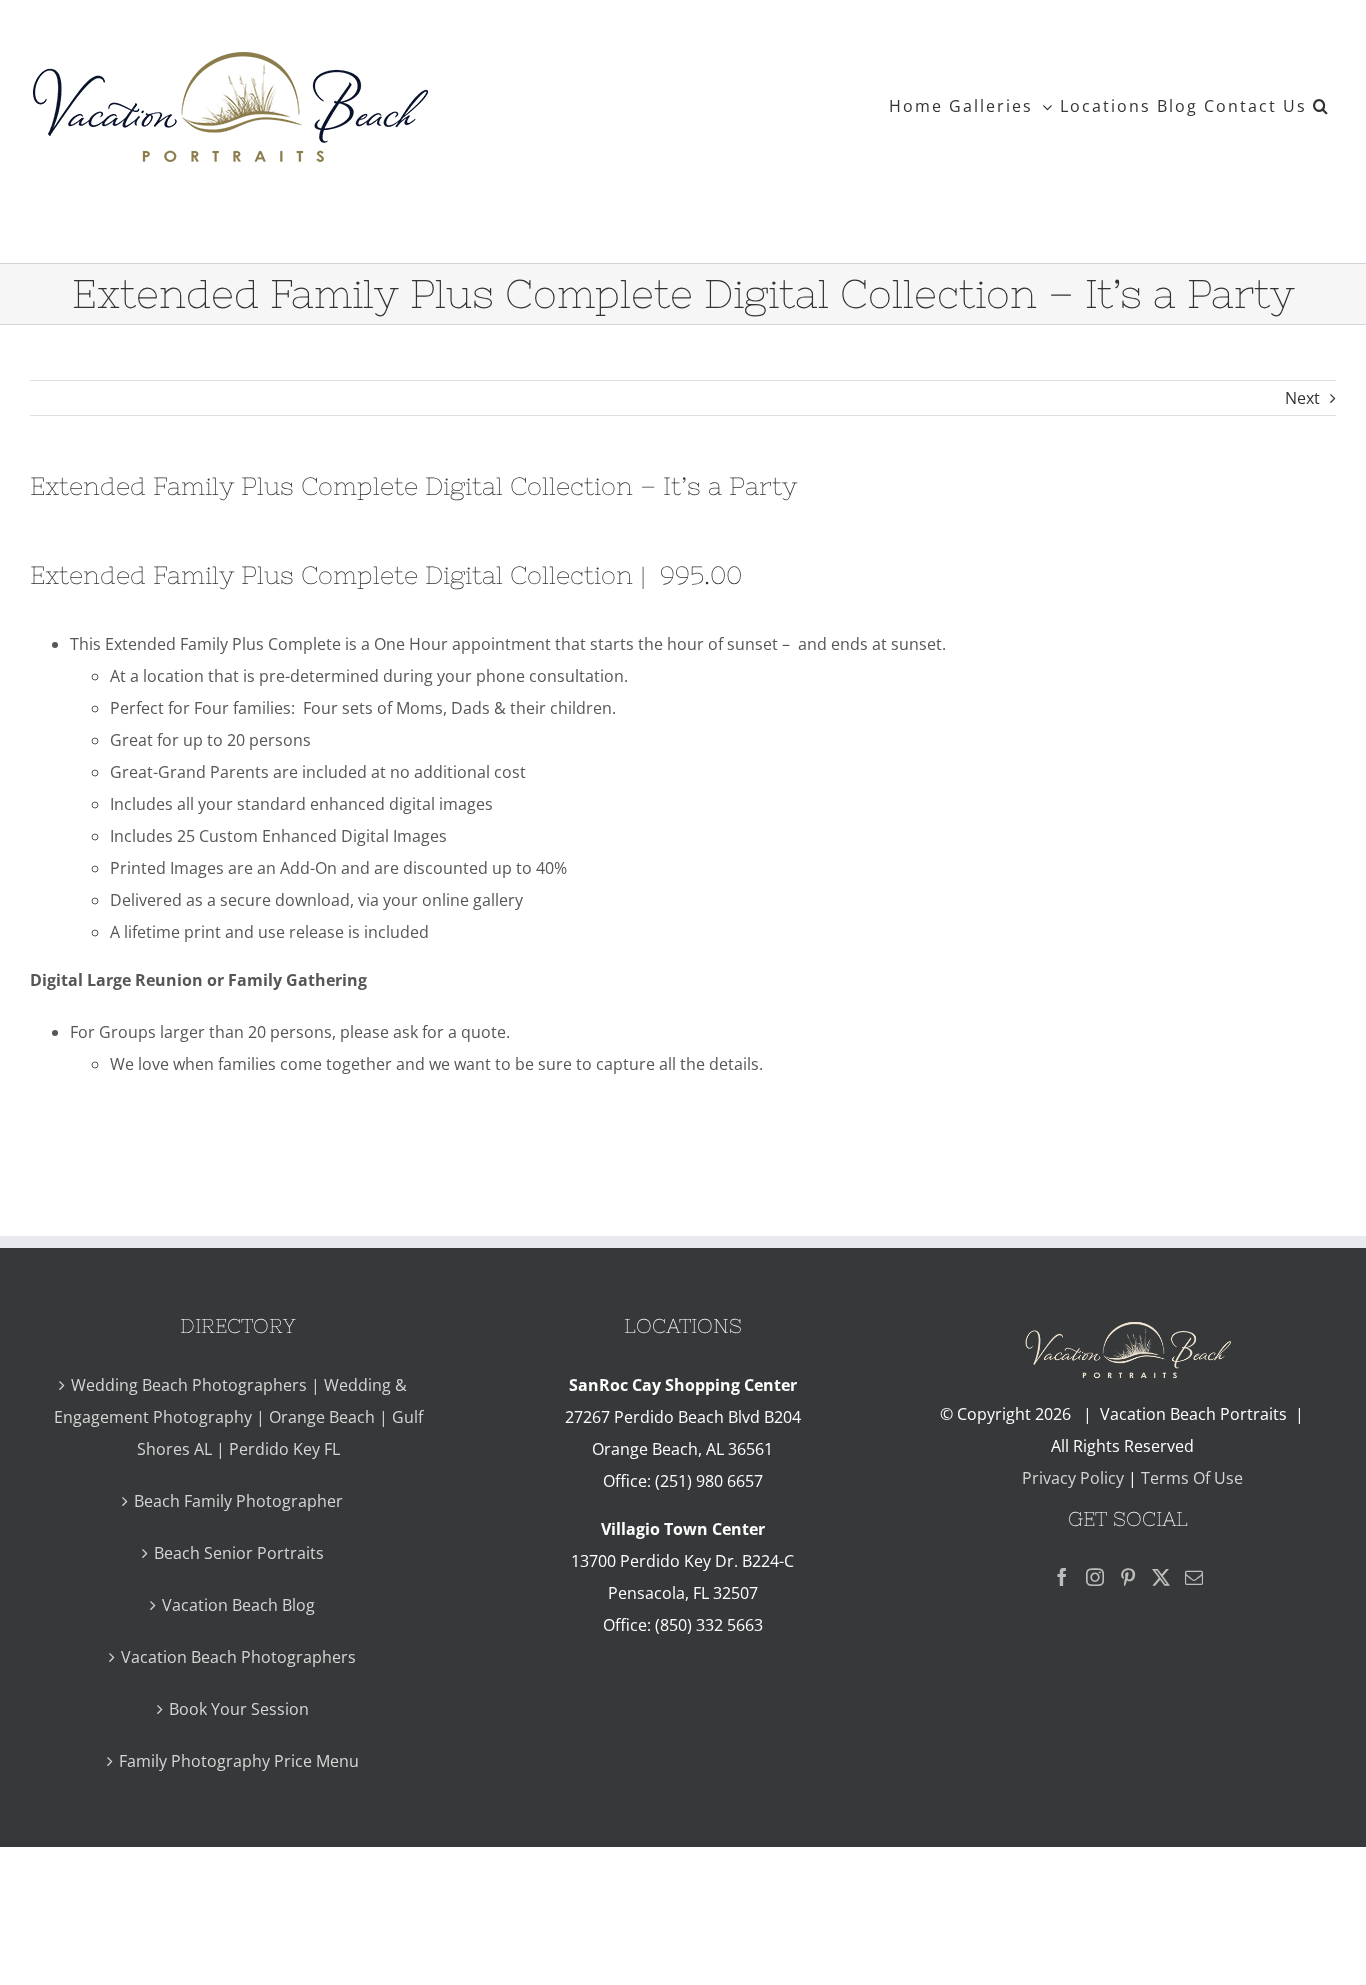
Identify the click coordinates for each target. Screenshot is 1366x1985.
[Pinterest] (1128, 1577)
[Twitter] (1161, 1577)
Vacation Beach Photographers (238, 1657)
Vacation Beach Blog (238, 1605)
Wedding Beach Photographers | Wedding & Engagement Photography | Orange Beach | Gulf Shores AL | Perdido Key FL (238, 1417)
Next (1302, 398)
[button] (1321, 106)
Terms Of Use (1192, 1478)
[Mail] (1194, 1577)
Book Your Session (239, 1709)
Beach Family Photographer (238, 1501)
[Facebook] (1062, 1577)
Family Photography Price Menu (239, 1761)
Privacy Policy (1071, 1478)
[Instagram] (1095, 1577)
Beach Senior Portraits (239, 1553)
